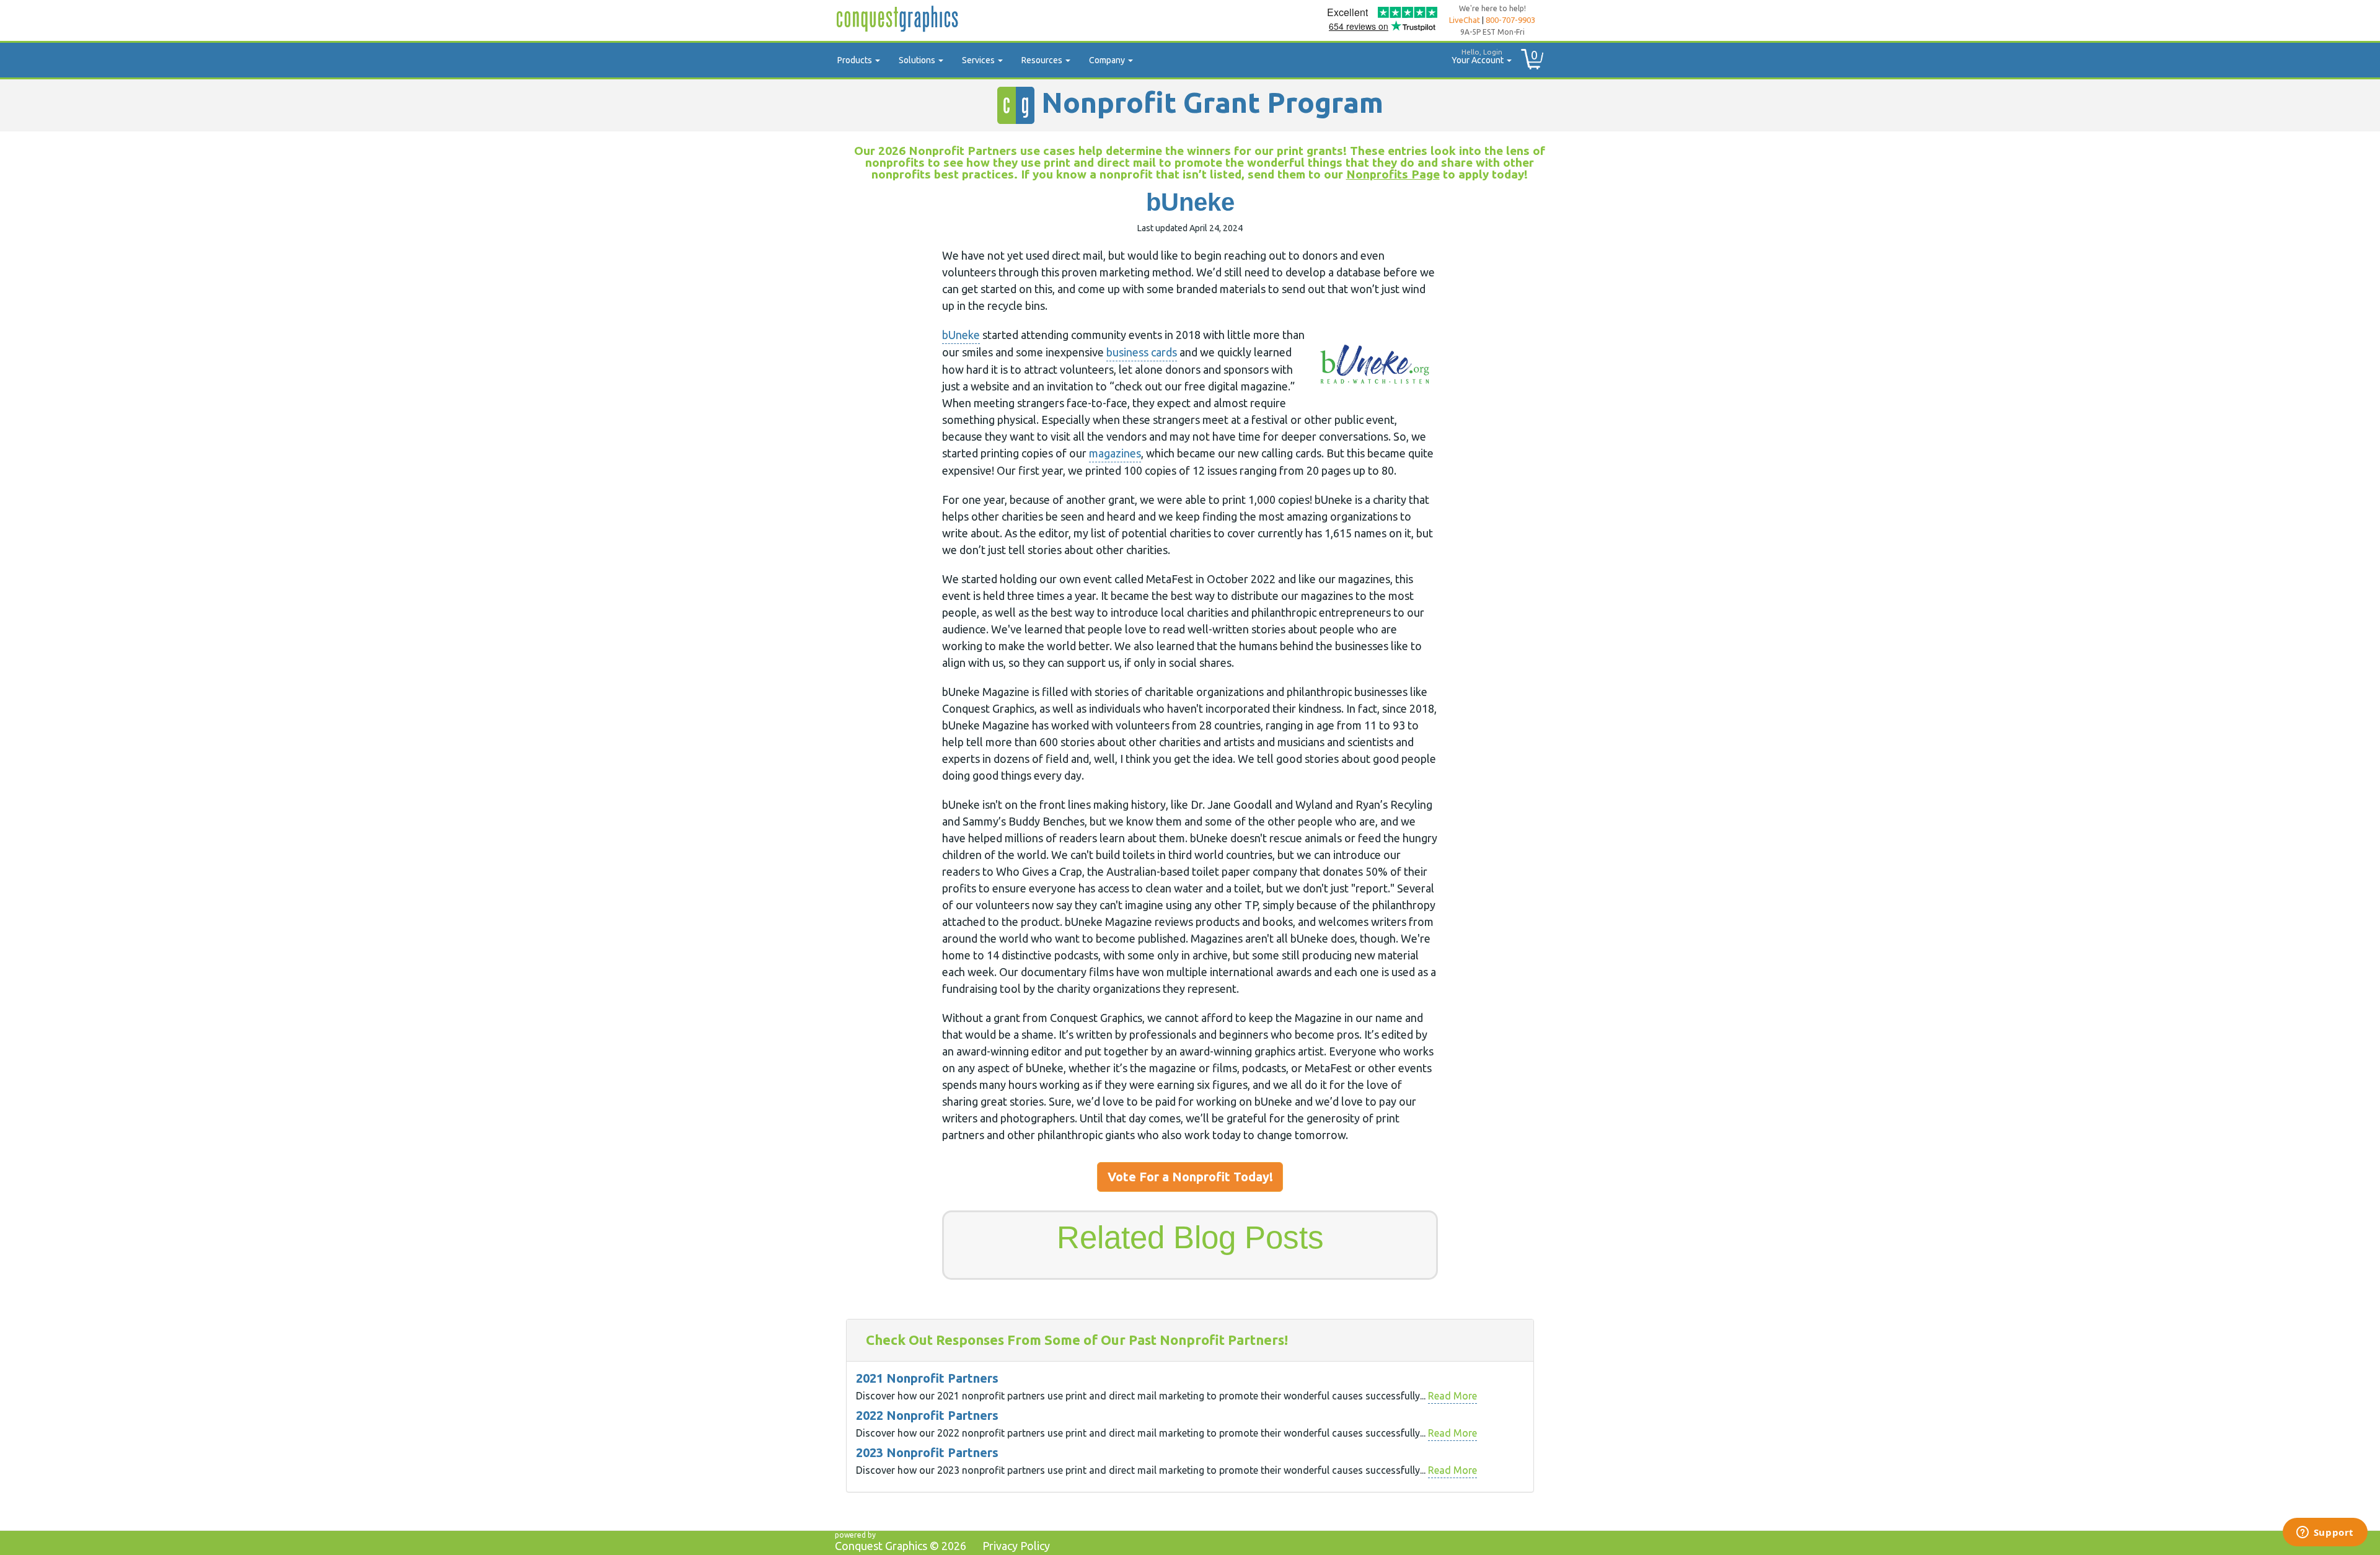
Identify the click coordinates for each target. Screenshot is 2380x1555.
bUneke (961, 335)
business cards (1142, 352)
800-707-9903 (1510, 20)
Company (1108, 60)
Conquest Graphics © (901, 1546)
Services (979, 60)
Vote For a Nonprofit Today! (1190, 1177)
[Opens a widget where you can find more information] (2325, 1533)
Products (856, 60)
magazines (1115, 453)
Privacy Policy (1016, 1546)
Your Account (1479, 56)
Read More (1452, 1396)
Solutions (918, 60)
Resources (1043, 60)
